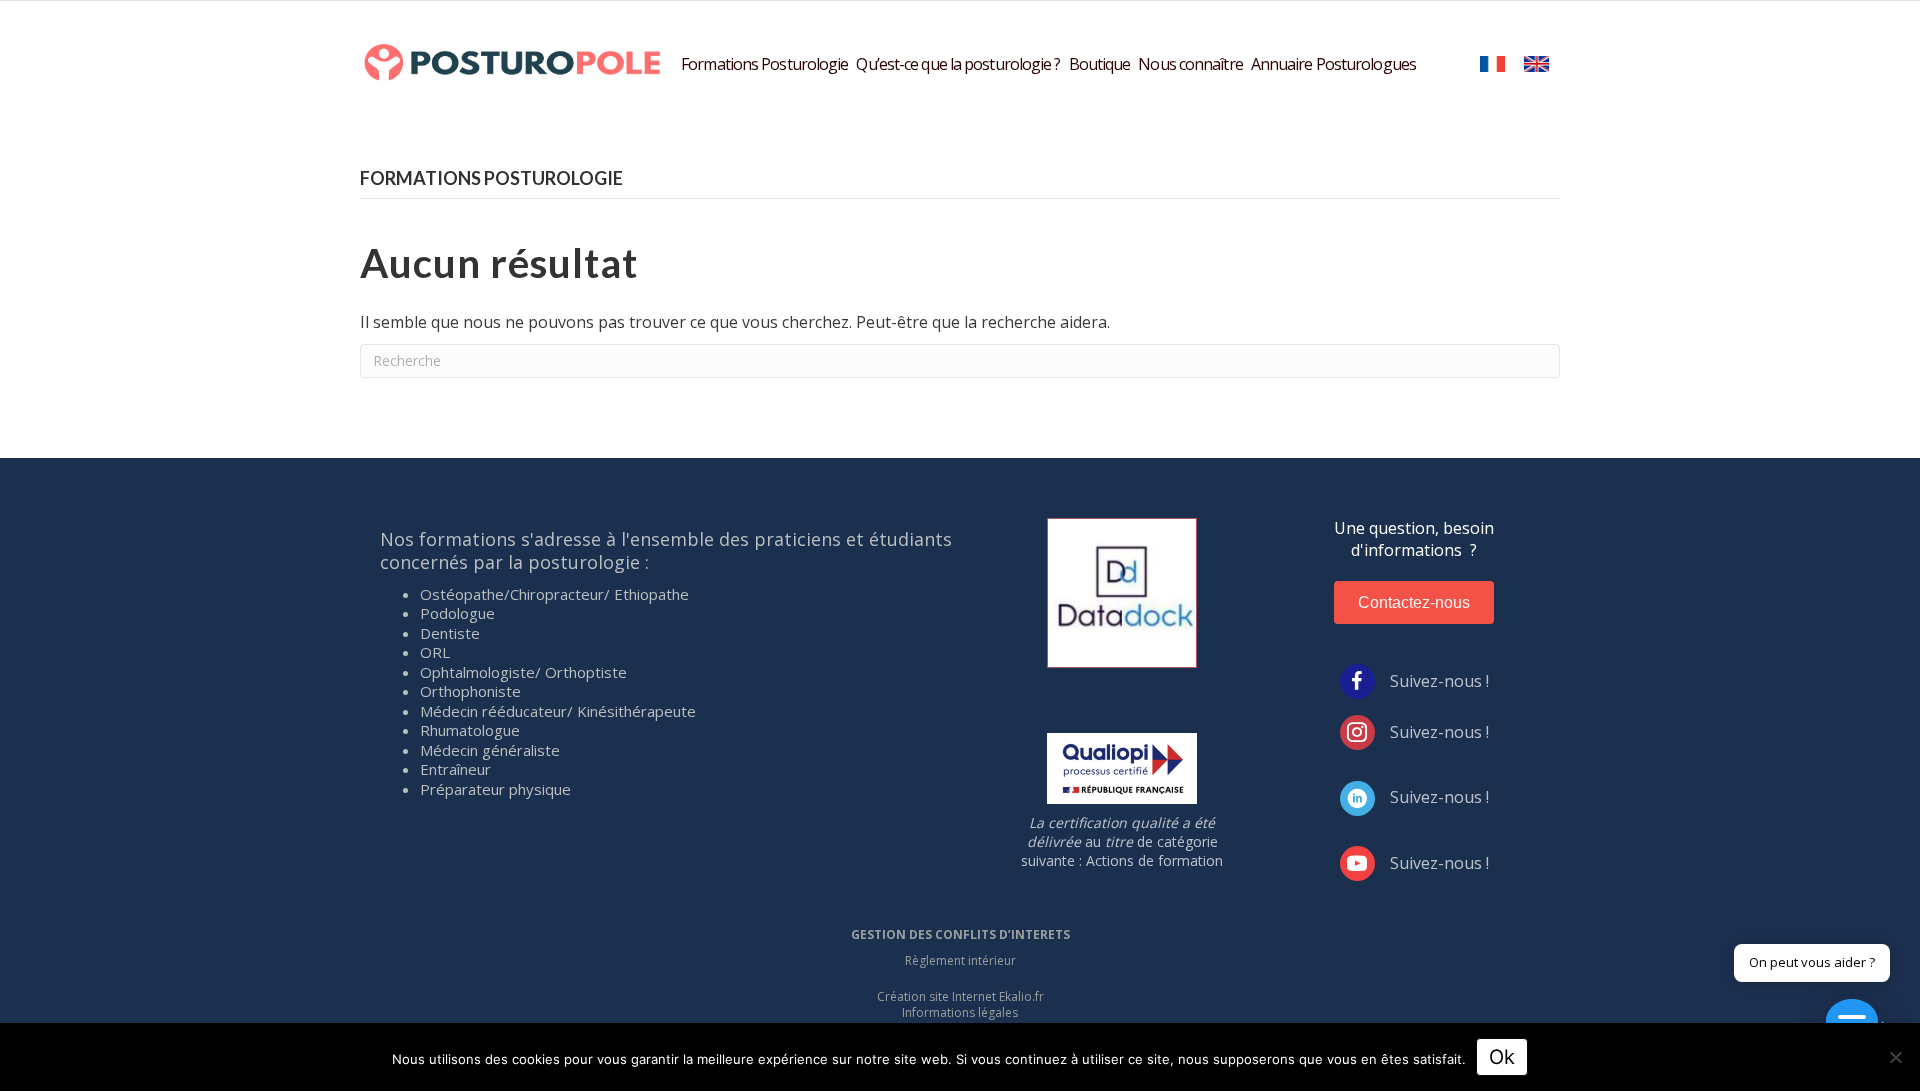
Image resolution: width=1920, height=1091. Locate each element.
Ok (1502, 1057)
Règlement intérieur (960, 960)
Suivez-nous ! (1439, 681)
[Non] (1895, 1057)
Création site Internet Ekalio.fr (960, 996)
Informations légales (960, 1012)
